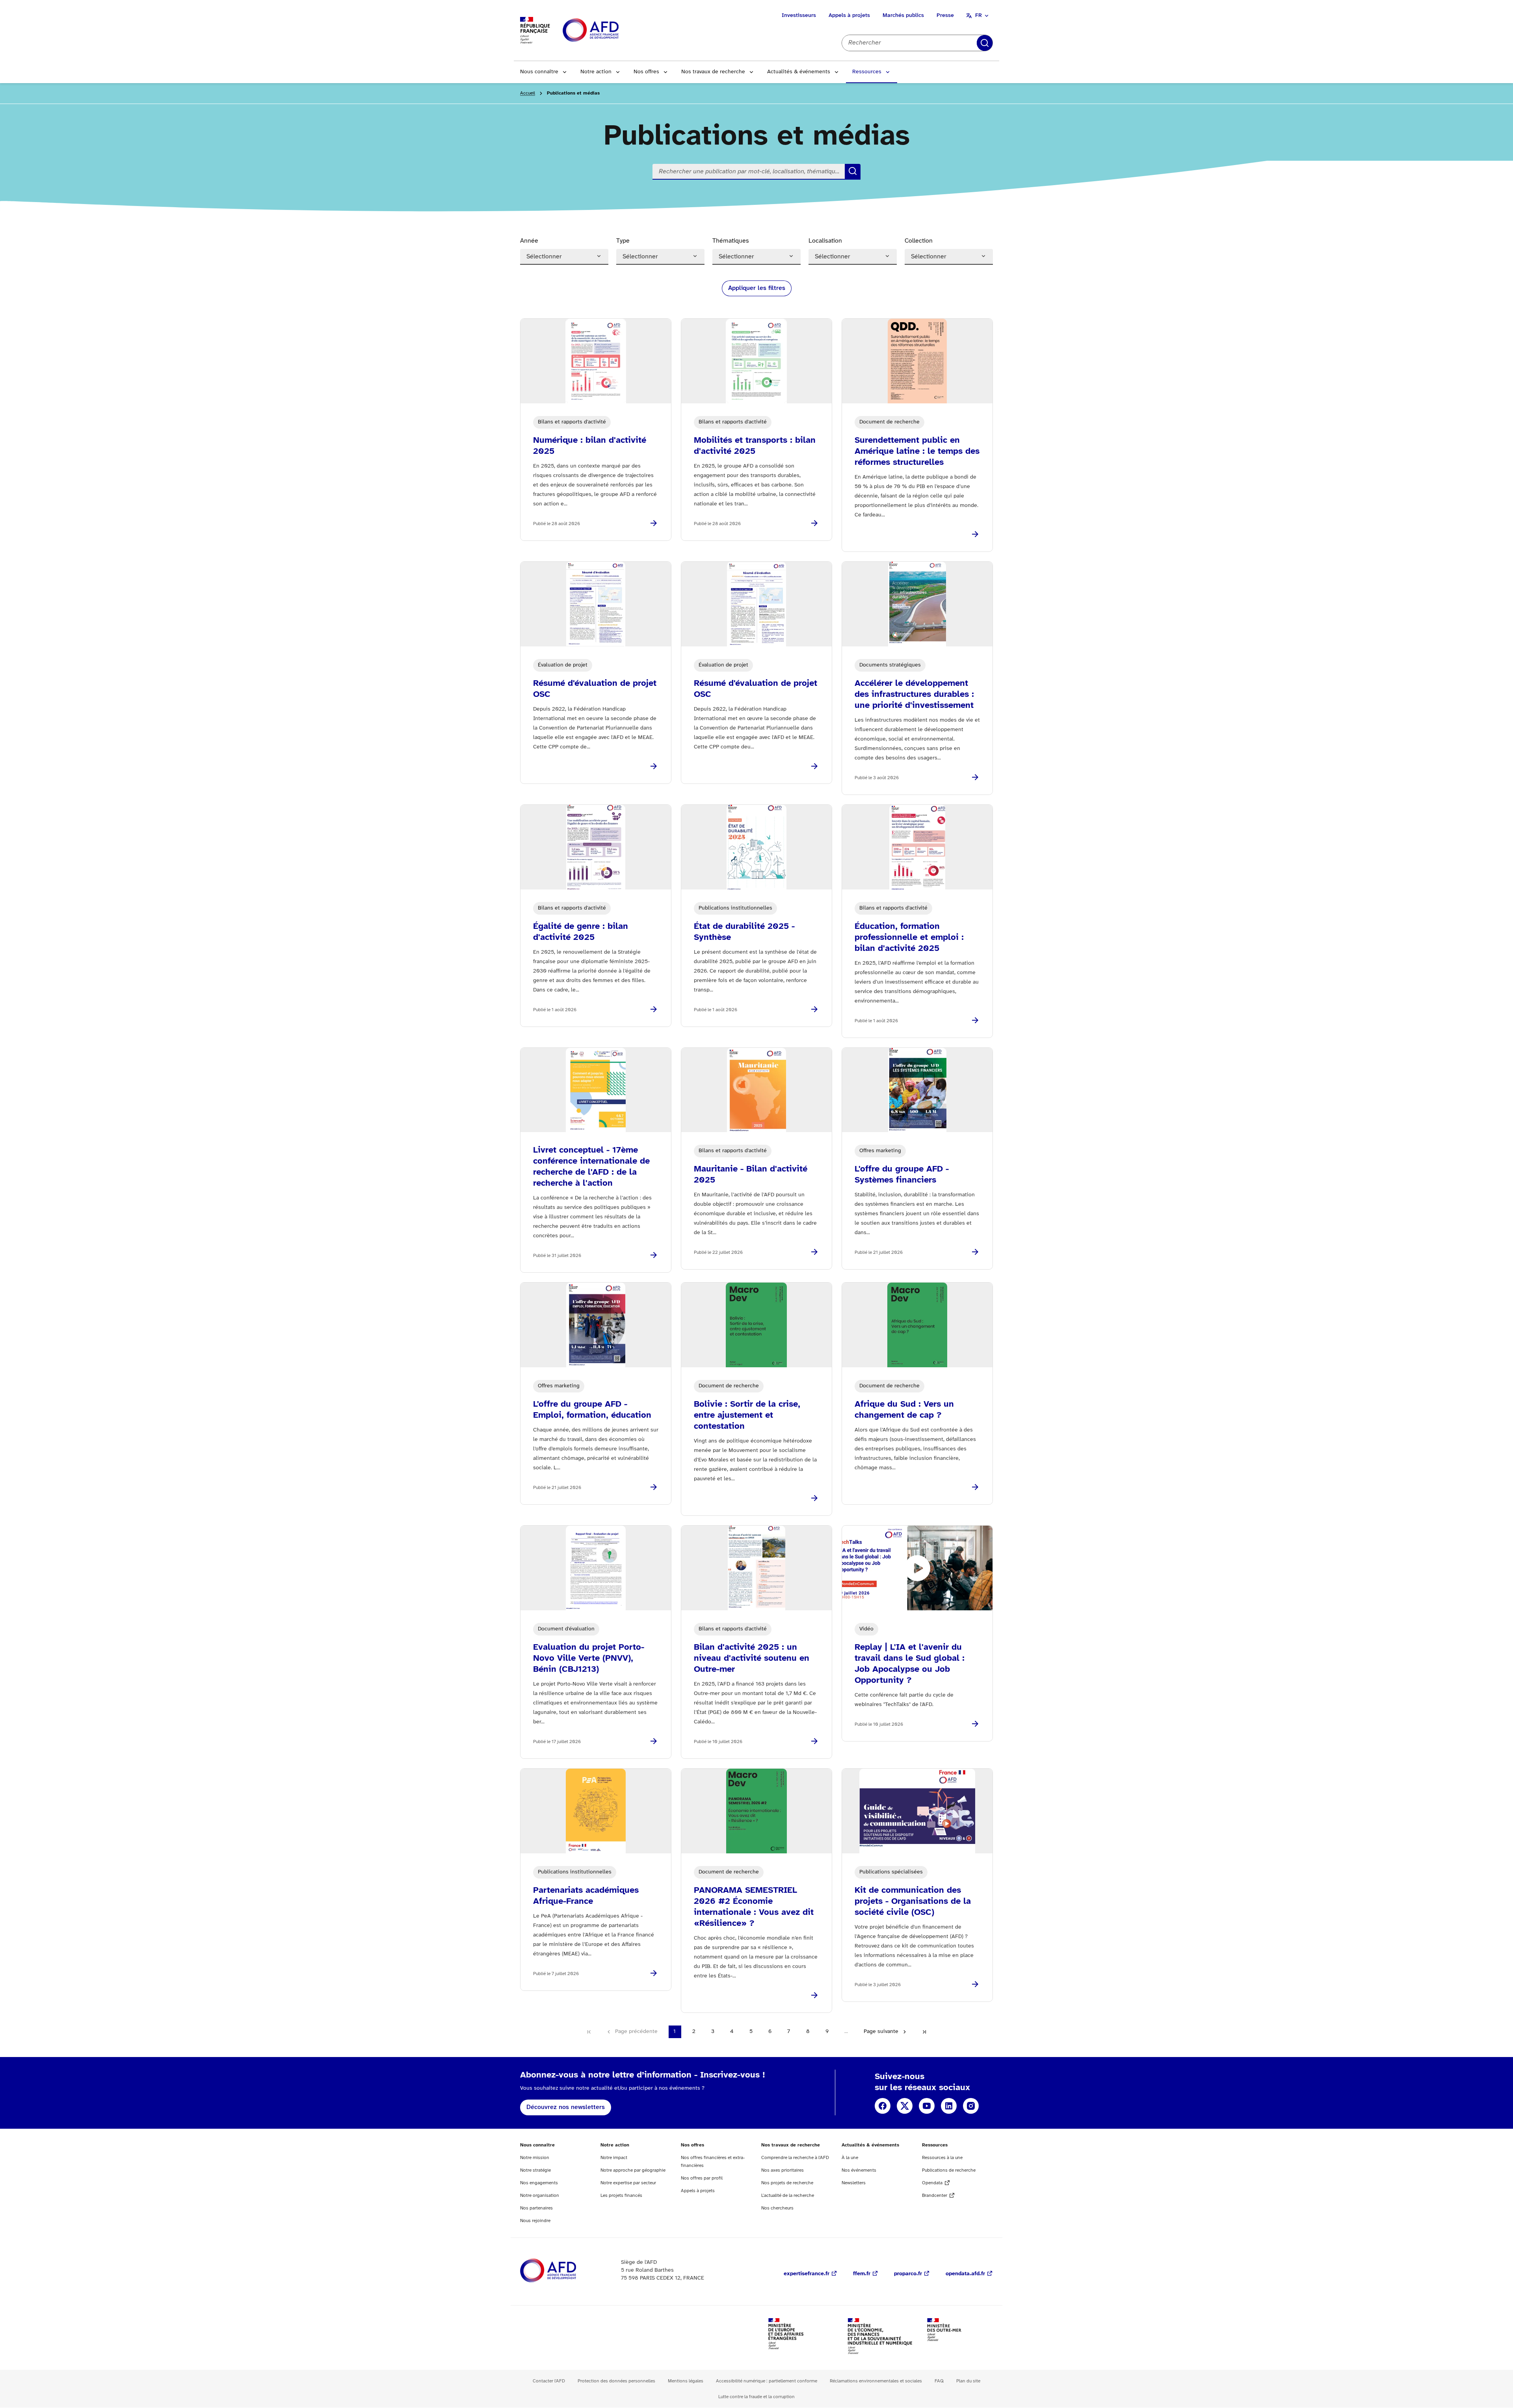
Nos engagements (539, 2183)
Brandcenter (935, 2195)
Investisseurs (799, 16)
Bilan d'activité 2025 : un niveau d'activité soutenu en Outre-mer (752, 1658)
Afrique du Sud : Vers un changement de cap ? (904, 1410)
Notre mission (535, 2158)
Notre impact (614, 2158)
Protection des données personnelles (616, 2381)
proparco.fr (908, 2274)
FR (979, 16)
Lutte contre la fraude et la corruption (756, 2397)
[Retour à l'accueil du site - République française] (608, 31)
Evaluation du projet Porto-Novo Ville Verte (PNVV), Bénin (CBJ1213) (589, 1658)
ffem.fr (862, 2274)
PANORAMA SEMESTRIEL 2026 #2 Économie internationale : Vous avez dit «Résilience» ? (754, 1907)
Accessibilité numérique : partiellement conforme (767, 2381)
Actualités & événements (799, 72)
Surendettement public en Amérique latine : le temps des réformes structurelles (917, 451)
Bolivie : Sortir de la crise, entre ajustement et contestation (747, 1415)
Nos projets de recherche (787, 2183)
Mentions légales (686, 2381)
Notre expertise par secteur (628, 2183)
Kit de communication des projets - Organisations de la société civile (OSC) (913, 1901)
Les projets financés (621, 2195)
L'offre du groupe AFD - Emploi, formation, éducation (592, 1410)
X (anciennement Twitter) (905, 2106)
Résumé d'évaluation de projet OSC (595, 689)
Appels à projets (849, 16)
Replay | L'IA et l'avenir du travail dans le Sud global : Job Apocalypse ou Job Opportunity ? (910, 1664)
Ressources (867, 72)
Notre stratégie (535, 2170)
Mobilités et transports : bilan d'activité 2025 (755, 446)
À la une (850, 2158)
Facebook (883, 2106)
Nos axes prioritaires (783, 2170)
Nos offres (646, 72)
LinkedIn (949, 2106)
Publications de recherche (949, 2170)
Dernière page (924, 2032)
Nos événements (859, 2170)
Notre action (596, 72)
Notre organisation (540, 2195)
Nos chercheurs (777, 2208)
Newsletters (854, 2183)
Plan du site (968, 2381)
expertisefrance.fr (807, 2274)
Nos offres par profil (702, 2178)
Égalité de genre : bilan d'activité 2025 (581, 932)
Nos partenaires (536, 2208)
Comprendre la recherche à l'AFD (795, 2158)
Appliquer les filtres (757, 288)
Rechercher (985, 43)
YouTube (927, 2106)
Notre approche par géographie (633, 2170)
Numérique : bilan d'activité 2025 (590, 446)
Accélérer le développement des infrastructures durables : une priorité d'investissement (914, 694)
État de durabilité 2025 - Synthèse (744, 932)
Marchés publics (903, 16)
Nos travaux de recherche (713, 72)
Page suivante (881, 2032)
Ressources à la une (942, 2158)
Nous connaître (539, 72)
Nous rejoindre (535, 2221)
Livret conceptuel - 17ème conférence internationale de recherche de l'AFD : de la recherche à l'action (591, 1167)
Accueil (528, 93)
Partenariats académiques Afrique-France (586, 1896)
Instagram (971, 2106)
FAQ (939, 2381)
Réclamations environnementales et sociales (876, 2381)
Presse (945, 16)
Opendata (932, 2183)
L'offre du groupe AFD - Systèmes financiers (902, 1175)
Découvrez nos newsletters (566, 2107)
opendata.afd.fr (965, 2274)
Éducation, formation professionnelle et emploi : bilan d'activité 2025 (909, 938)
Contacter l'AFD (549, 2381)
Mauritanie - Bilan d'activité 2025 (751, 1175)
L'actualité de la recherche (788, 2195)
